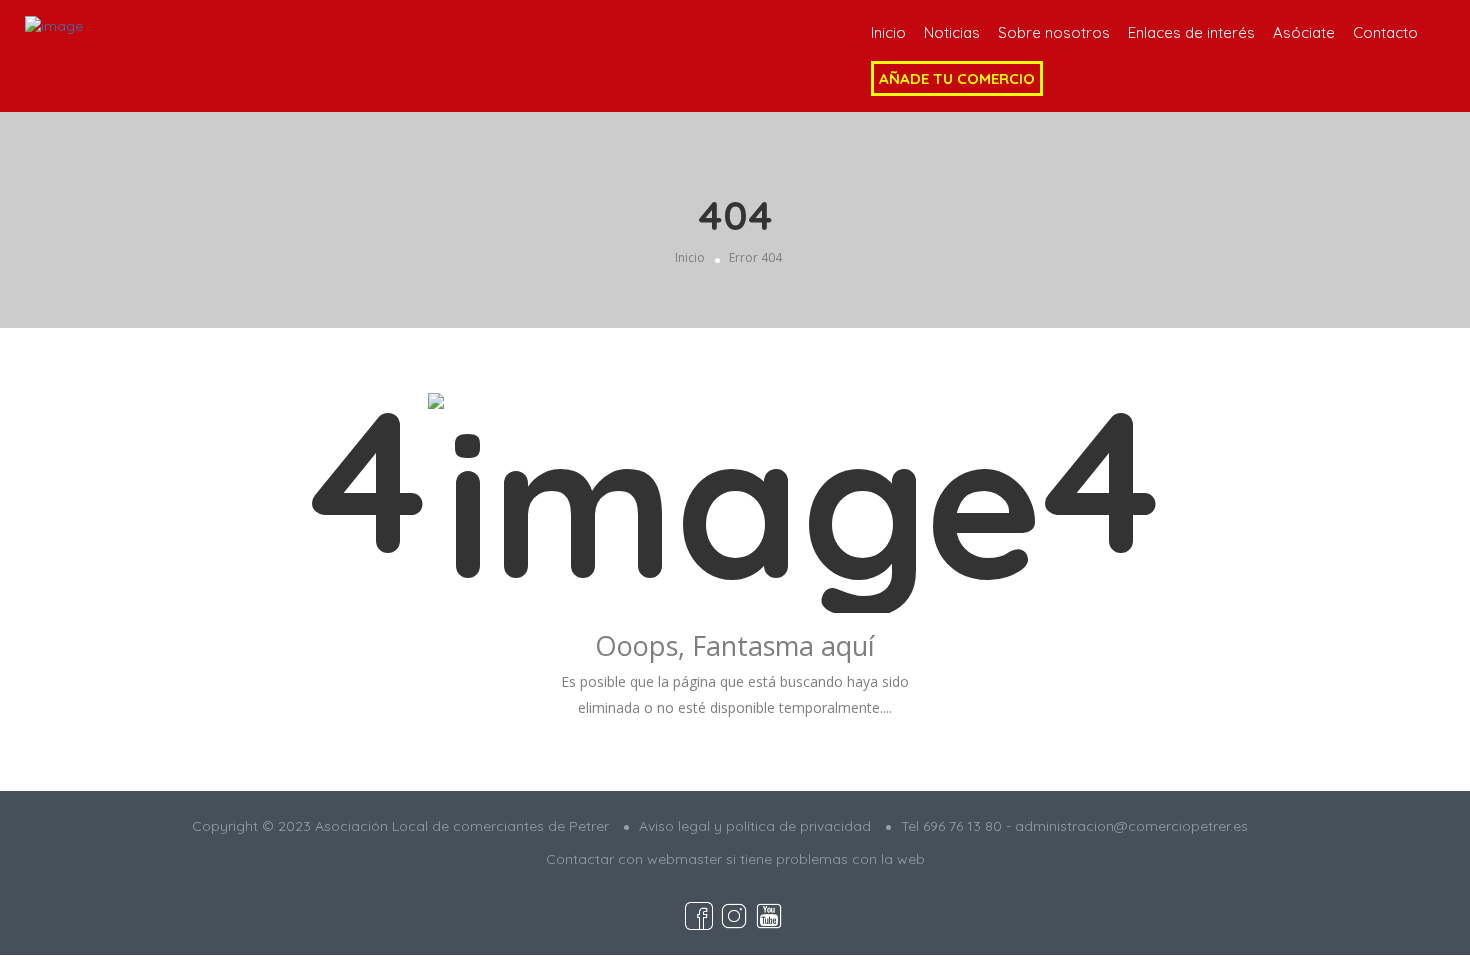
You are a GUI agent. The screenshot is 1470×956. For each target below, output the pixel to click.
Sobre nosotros (1054, 32)
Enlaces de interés (1191, 32)
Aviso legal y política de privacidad (755, 826)
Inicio (888, 32)
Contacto (1385, 32)
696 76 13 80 (962, 826)
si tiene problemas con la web (825, 859)
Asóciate (1304, 32)
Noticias (952, 32)
